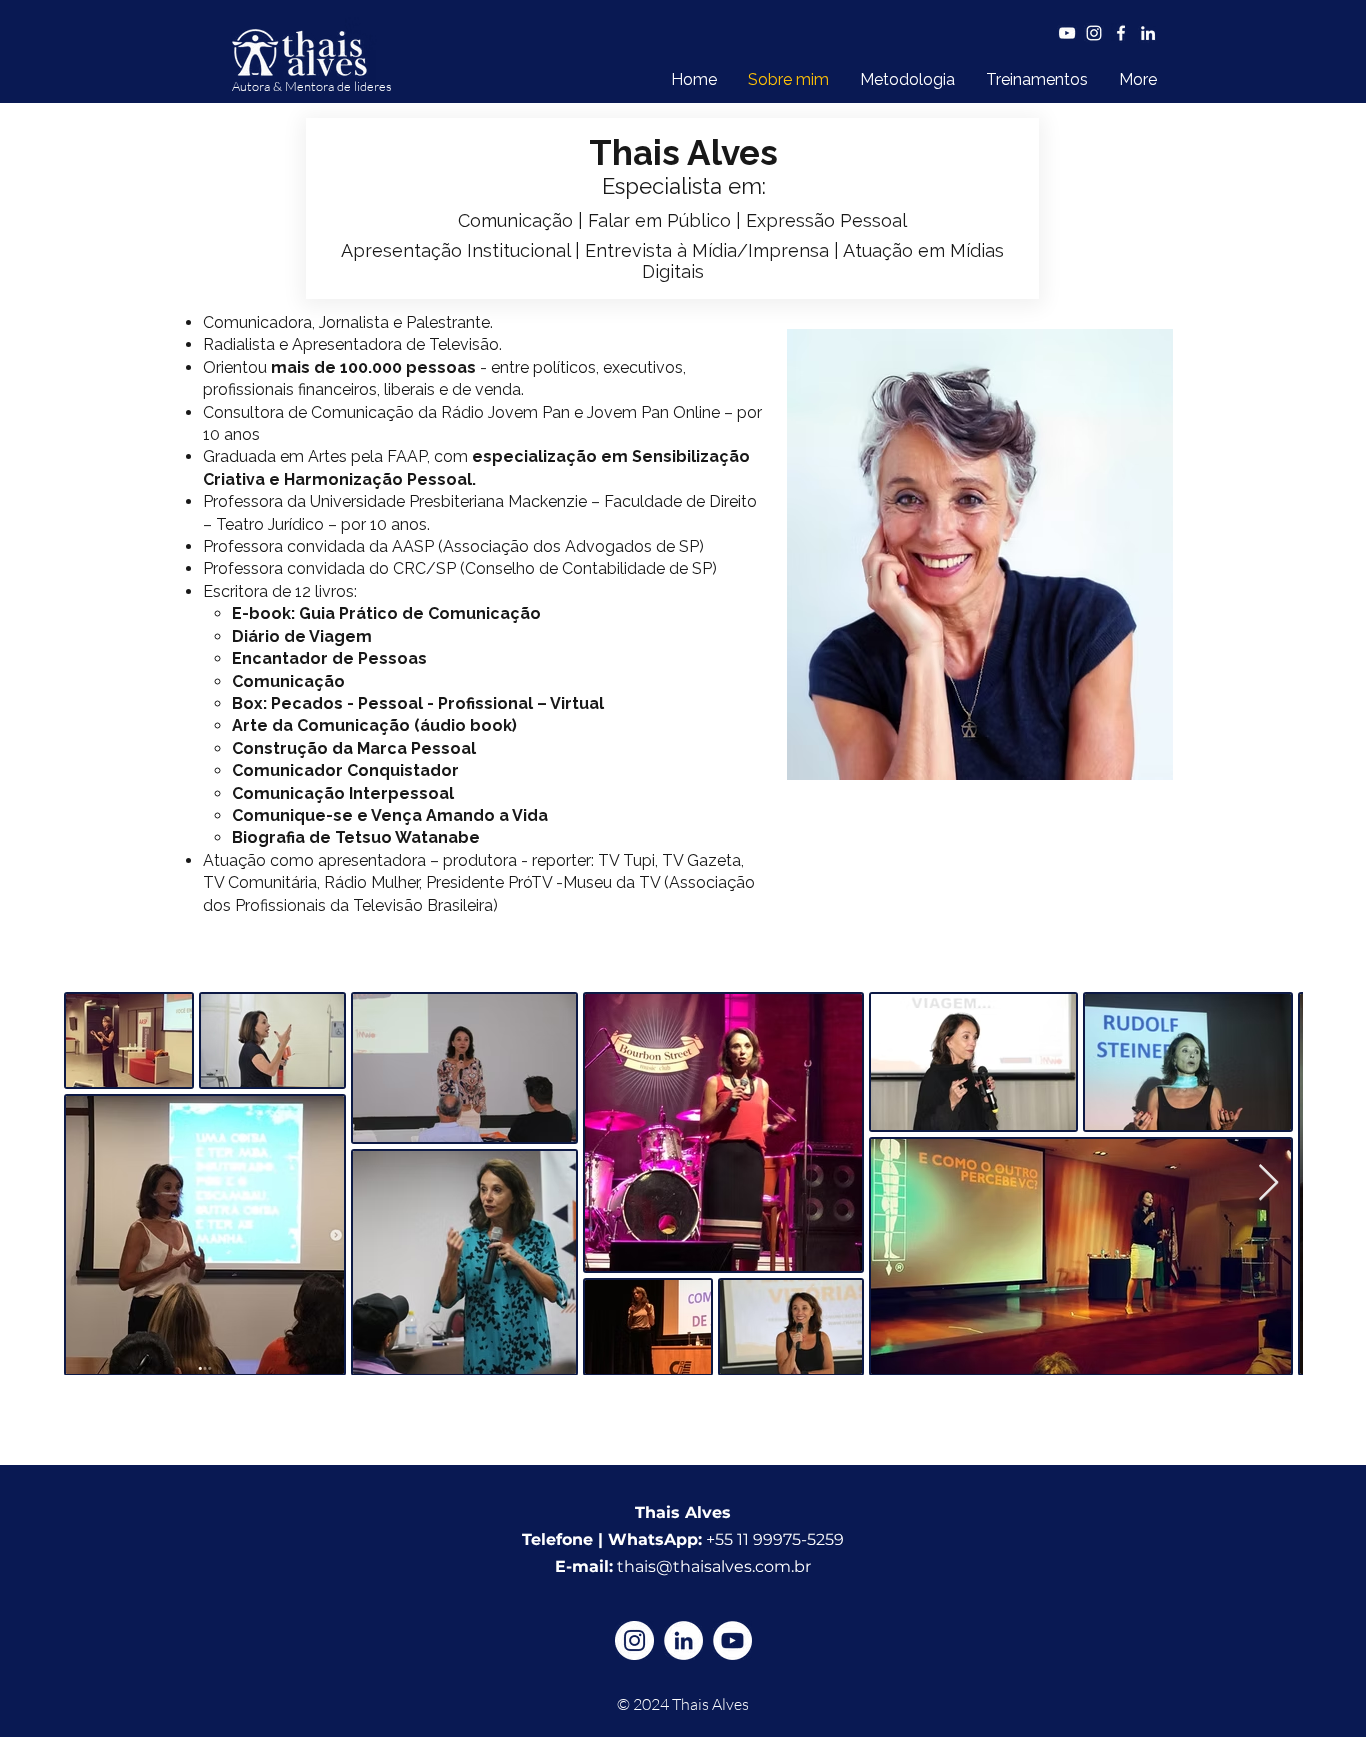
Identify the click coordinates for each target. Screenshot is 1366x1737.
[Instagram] (1094, 33)
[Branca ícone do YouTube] (1067, 33)
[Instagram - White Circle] (634, 1640)
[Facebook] (1121, 33)
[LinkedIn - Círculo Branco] (683, 1640)
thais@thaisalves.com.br (714, 1566)
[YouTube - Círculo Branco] (732, 1640)
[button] (1037, 80)
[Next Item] (1268, 1183)
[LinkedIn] (1148, 33)
